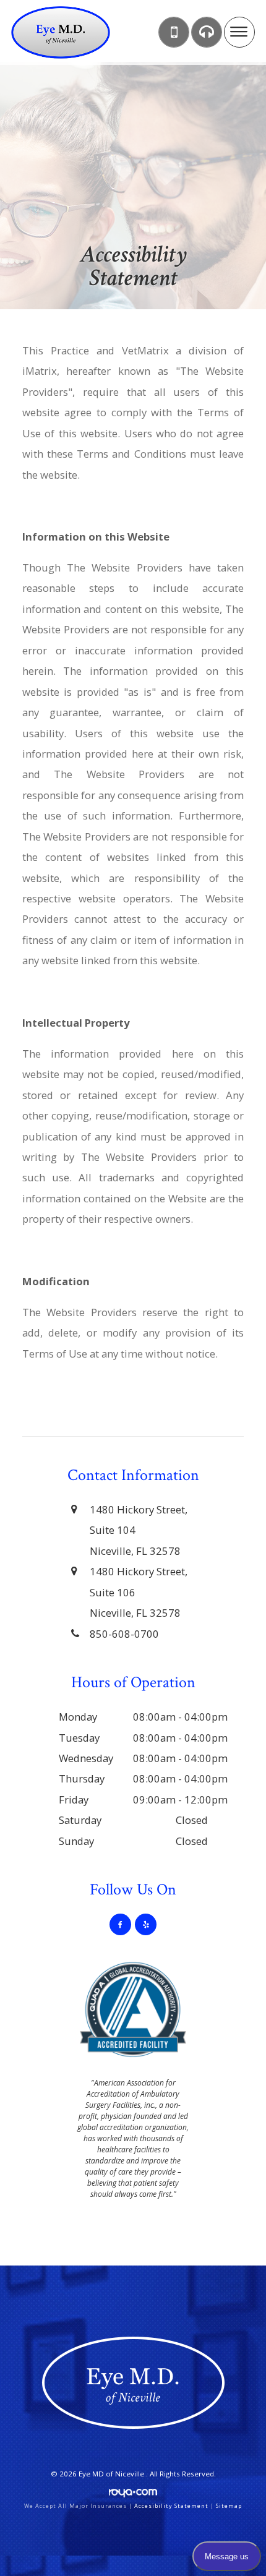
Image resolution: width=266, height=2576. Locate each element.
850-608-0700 (124, 1634)
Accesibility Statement (171, 2506)
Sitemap (229, 2506)
